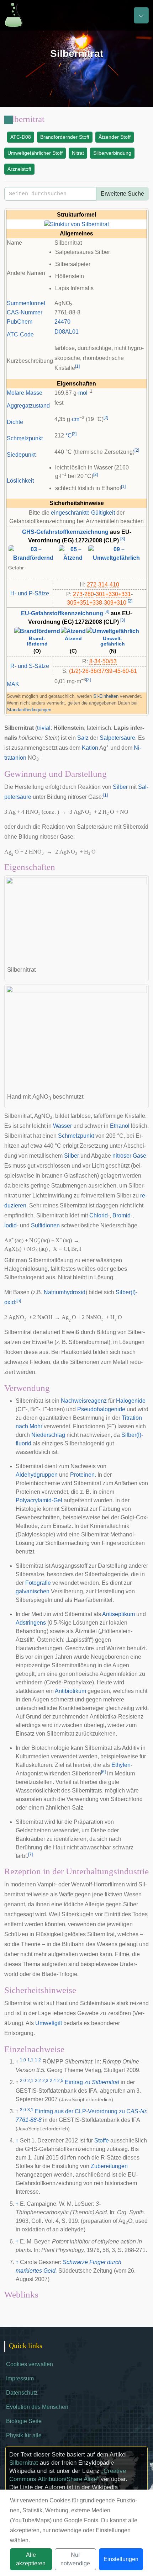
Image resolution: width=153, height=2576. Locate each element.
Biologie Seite (24, 2421)
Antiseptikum (118, 1614)
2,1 (30, 2081)
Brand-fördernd (37, 641)
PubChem (20, 322)
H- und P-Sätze (30, 593)
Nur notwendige (75, 2559)
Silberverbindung (112, 153)
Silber (120, 787)
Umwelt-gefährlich (113, 641)
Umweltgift (49, 2023)
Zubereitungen (109, 2166)
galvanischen (33, 1591)
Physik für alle (24, 2435)
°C (69, 435)
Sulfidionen (45, 1225)
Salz (83, 738)
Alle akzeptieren (31, 2559)
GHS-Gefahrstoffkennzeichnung (65, 532)
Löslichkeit (20, 481)
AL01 (72, 332)
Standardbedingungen (29, 710)
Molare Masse (25, 393)
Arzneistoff (19, 169)
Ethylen (121, 1765)
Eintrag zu (92, 2082)
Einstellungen (121, 2559)
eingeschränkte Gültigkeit (83, 513)
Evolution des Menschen (37, 2407)
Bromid (122, 1215)
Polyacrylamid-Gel (39, 1500)
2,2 (38, 2081)
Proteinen (82, 1475)
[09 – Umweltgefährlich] (116, 553)
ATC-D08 (21, 137)
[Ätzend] (73, 631)
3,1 (30, 2110)
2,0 (23, 2081)
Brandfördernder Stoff (65, 137)
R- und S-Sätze (30, 666)
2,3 (45, 2081)
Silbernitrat (24, 2463)
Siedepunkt (21, 455)
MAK (13, 684)
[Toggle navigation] (141, 15)
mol (83, 393)
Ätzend (73, 639)
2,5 (60, 2081)
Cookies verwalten (30, 2364)
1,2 (38, 2060)
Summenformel (26, 303)
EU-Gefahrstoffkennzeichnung (62, 613)
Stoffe (102, 2141)
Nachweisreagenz (84, 1401)
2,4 (53, 2081)
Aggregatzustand (28, 406)
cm (76, 419)
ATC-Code (20, 334)
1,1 (30, 2060)
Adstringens (31, 1623)
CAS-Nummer (25, 312)
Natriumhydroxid (65, 1292)
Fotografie (38, 1583)
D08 (60, 332)
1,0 (23, 2060)
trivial (44, 728)
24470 (62, 322)
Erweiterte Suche (122, 194)
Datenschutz (22, 2393)
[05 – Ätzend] (73, 553)
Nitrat (78, 153)
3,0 (23, 2110)
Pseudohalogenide (101, 1409)
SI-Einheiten (106, 696)
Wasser (62, 1126)
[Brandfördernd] (37, 631)
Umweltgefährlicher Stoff (35, 153)
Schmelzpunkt (25, 438)
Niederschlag (48, 1435)
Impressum (20, 2378)
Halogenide (131, 1401)
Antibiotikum (70, 1691)
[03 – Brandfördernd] (33, 553)
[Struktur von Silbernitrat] (76, 224)
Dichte (15, 422)
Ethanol (120, 1126)
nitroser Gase (129, 1156)
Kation (90, 748)
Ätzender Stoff (115, 137)
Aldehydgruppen (37, 1475)
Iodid (10, 1225)
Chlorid (99, 1215)
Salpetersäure (117, 738)
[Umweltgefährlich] (113, 631)
